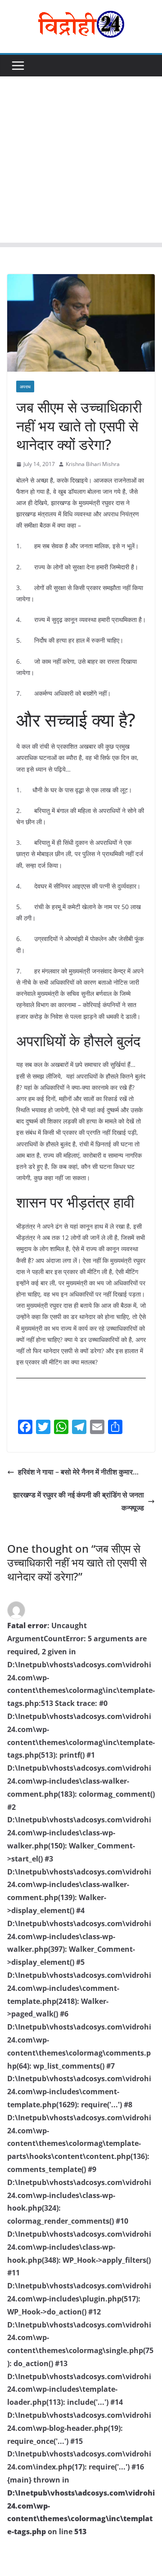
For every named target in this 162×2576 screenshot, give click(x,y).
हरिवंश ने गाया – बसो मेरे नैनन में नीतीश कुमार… (78, 1472)
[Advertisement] (81, 162)
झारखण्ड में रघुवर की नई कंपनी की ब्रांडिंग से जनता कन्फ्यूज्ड (79, 1501)
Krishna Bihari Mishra (93, 464)
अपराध (25, 386)
